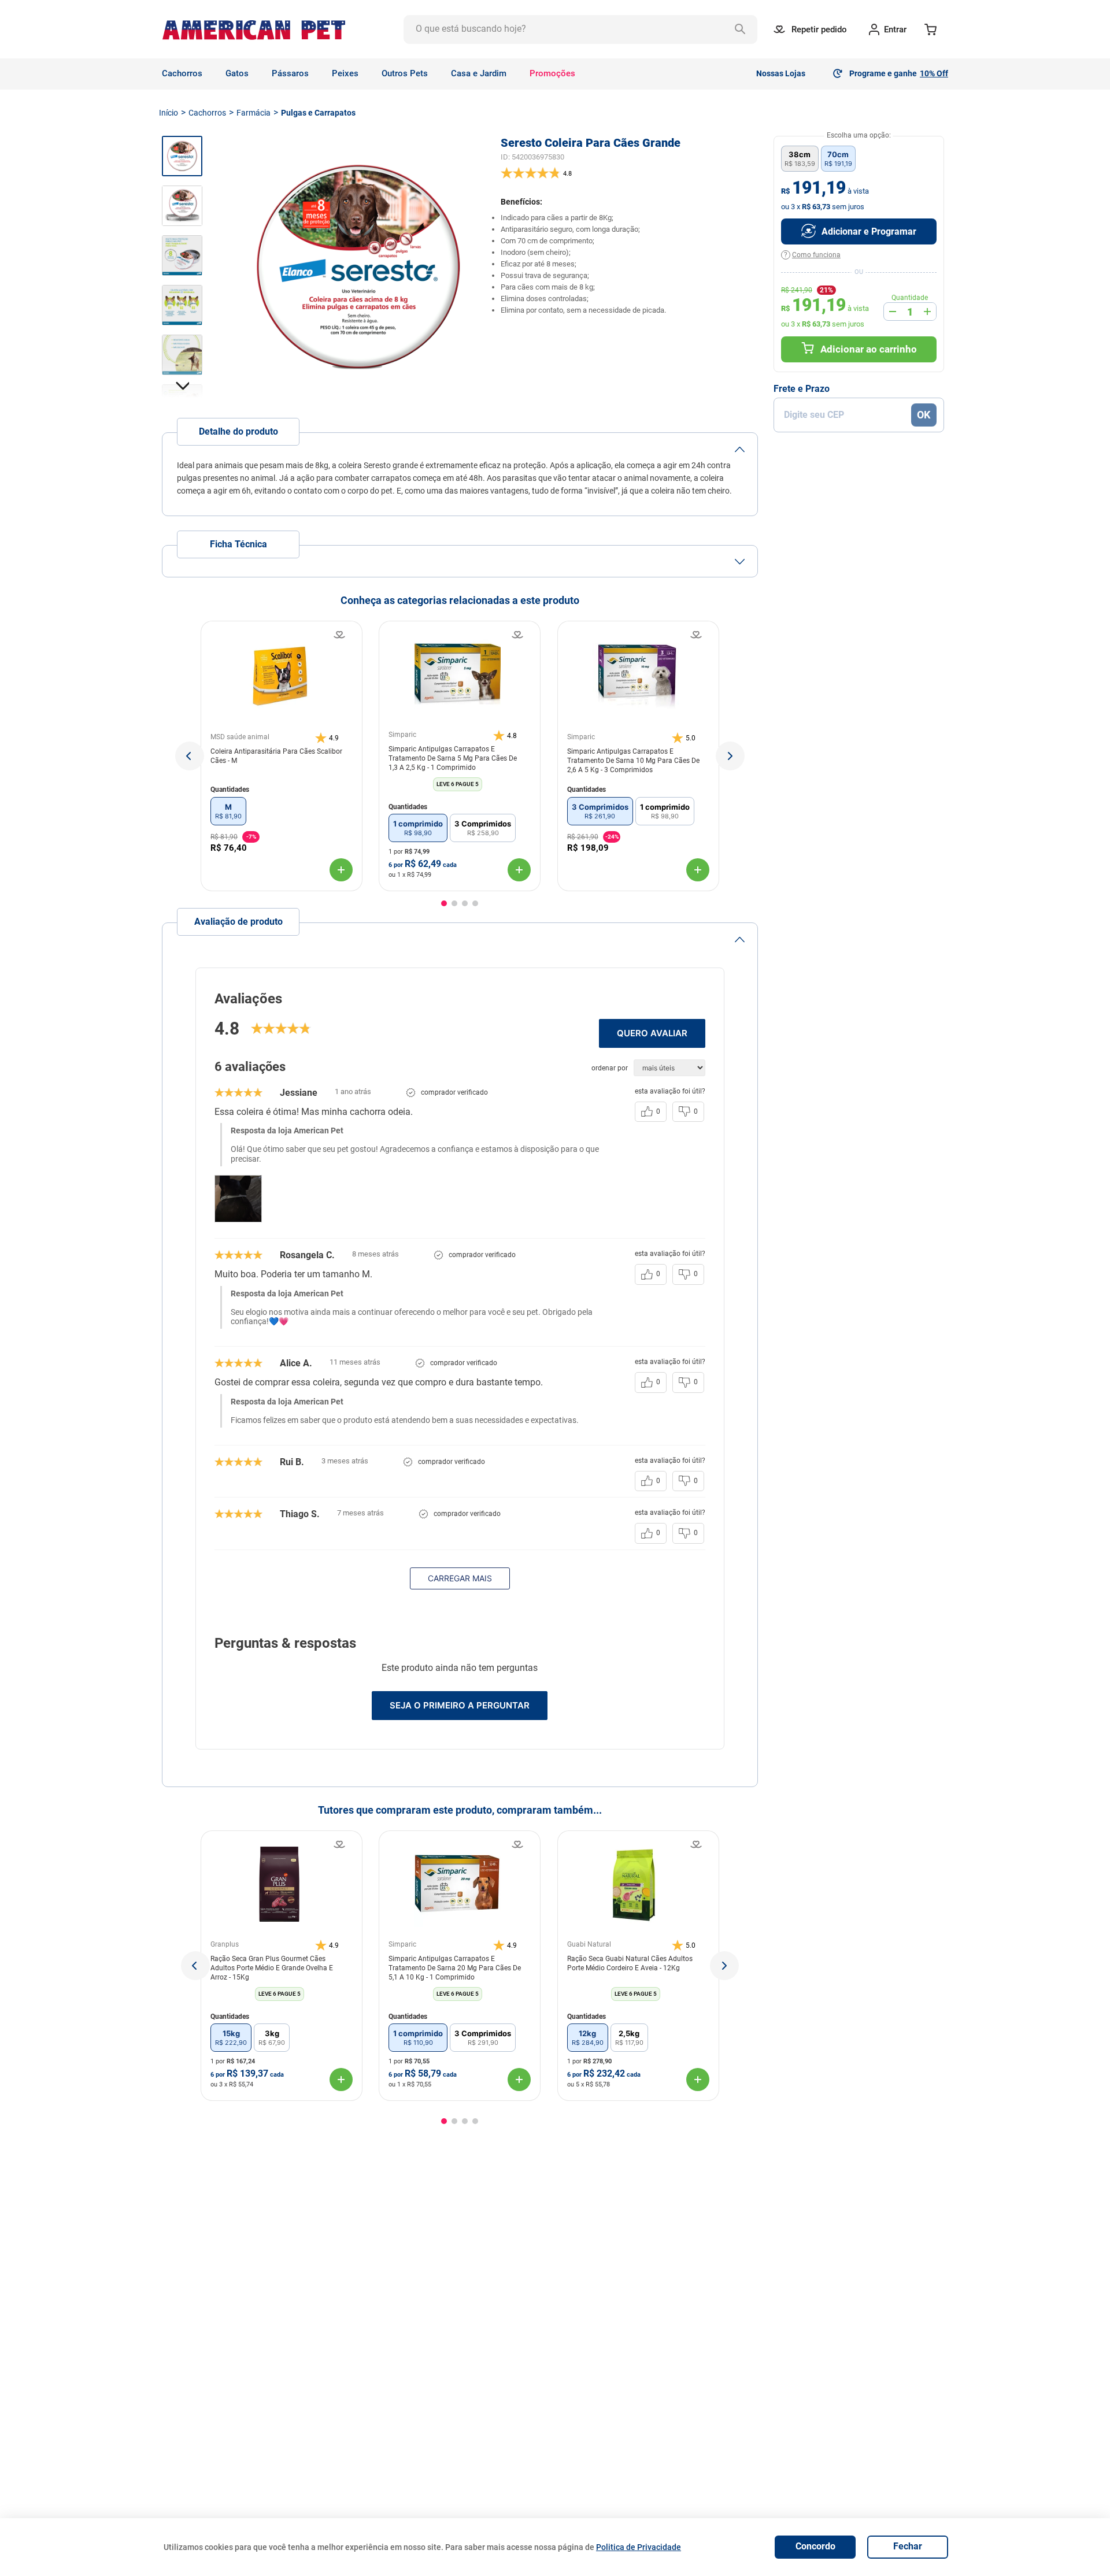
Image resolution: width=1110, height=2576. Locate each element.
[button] (190, 756)
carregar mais (460, 1578)
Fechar (908, 2546)
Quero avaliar (652, 1033)
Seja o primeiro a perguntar (460, 1705)
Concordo (815, 2546)
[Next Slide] (724, 1966)
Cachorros (207, 113)
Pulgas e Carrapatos (318, 113)
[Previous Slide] (195, 1966)
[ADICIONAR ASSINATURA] (859, 231)
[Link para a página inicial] (169, 113)
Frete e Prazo (802, 389)
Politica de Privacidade (639, 2547)
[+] (927, 312)
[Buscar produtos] (743, 29)
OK (924, 415)
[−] (893, 312)
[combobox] (580, 29)
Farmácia (254, 113)
